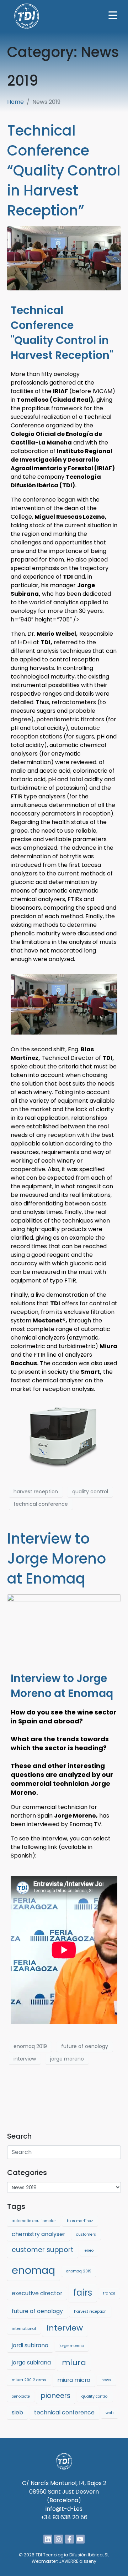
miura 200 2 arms (29, 2380)
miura (74, 2362)
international (24, 2329)
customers (86, 2234)
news (106, 2380)
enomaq (33, 2270)
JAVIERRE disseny (78, 2561)
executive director (37, 2293)
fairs (83, 2293)
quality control (90, 1492)
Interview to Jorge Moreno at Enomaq (57, 1559)
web (110, 2413)
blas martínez (80, 2221)
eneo (89, 2250)
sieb (17, 2412)
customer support (43, 2250)
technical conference (41, 1504)
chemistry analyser (38, 2234)
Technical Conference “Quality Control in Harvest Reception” (64, 171)
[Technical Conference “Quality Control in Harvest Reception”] (64, 258)
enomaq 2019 (30, 2046)
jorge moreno (67, 2059)
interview (25, 2059)
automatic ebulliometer (34, 2221)
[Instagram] (58, 2539)
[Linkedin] (48, 2539)
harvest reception (36, 1492)
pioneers (56, 2396)
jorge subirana (31, 2362)
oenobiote (21, 2396)
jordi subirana (30, 2345)
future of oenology (85, 2046)
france (109, 2293)
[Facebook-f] (70, 2539)
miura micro (74, 2380)
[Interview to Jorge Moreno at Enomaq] (64, 1626)
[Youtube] (80, 2539)
